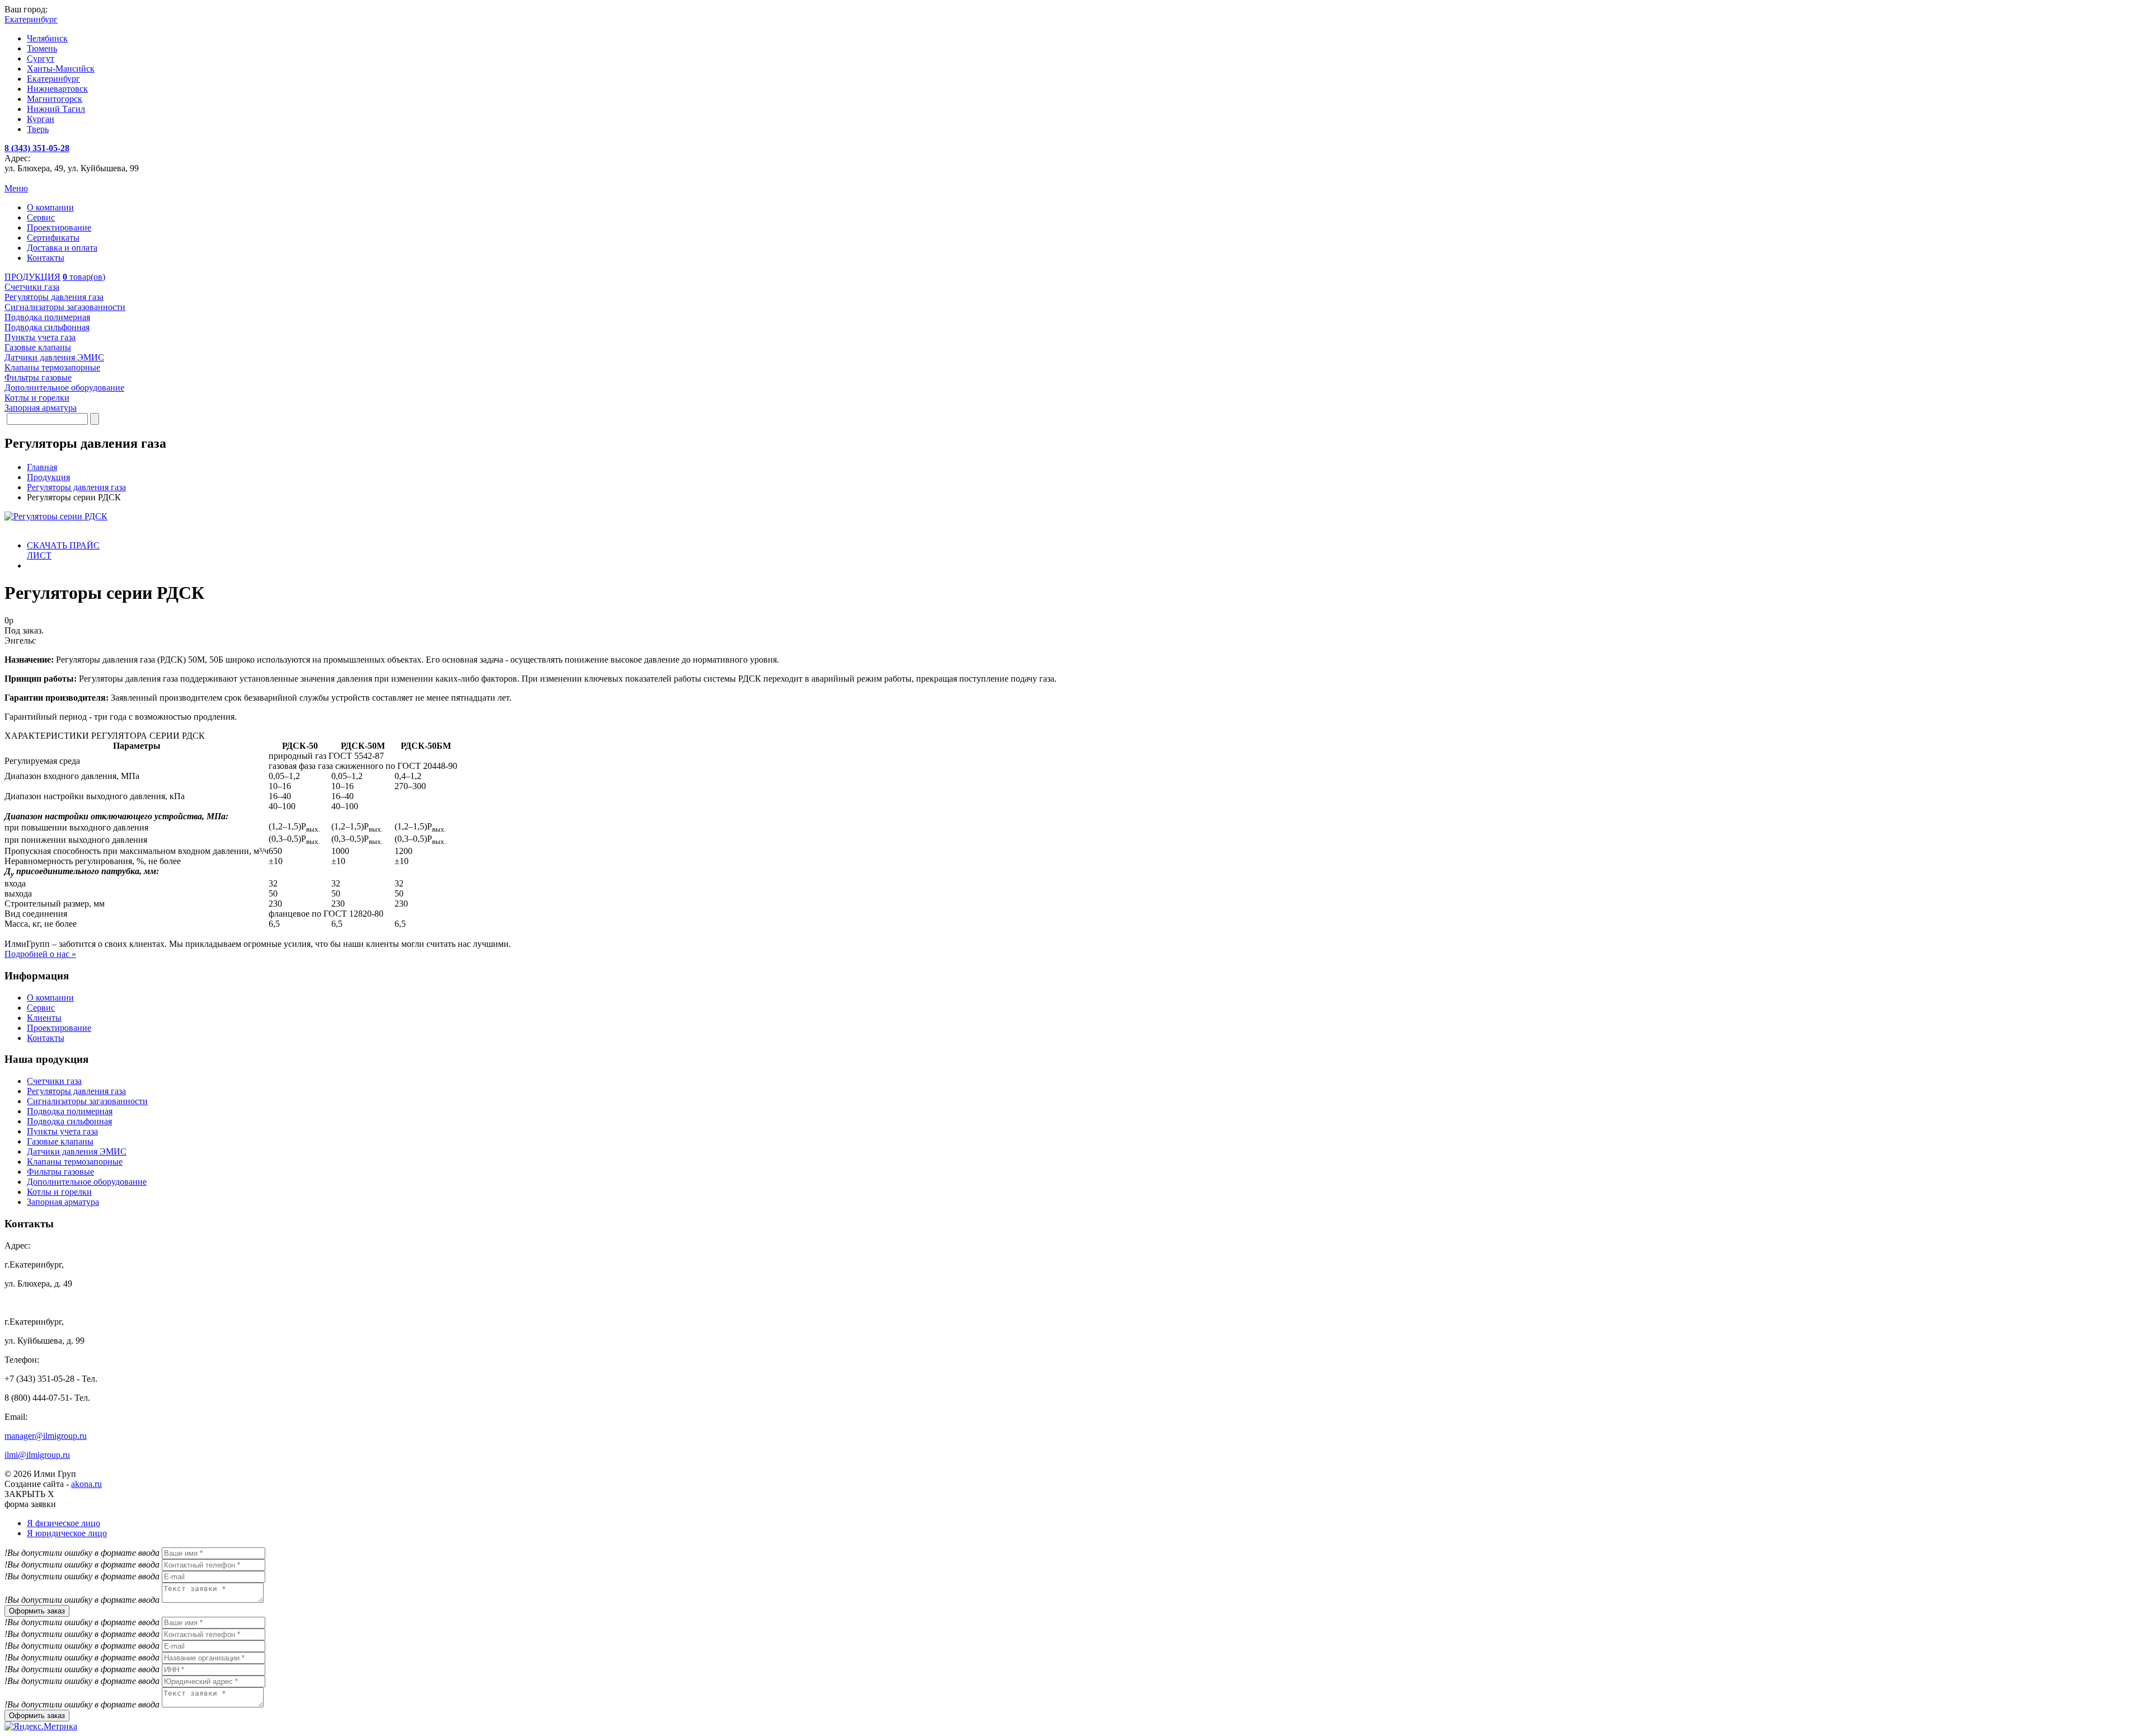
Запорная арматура (63, 1202)
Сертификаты (53, 238)
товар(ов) (84, 277)
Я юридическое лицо (67, 1533)
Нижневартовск (57, 89)
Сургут (41, 58)
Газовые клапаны (60, 1141)
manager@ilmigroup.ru (46, 1436)
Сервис (41, 217)
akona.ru (86, 1484)
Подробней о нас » (40, 954)
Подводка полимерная (70, 1111)
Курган (41, 119)
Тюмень (42, 48)
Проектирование (59, 227)
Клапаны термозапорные (75, 1162)
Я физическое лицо (64, 1523)
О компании (50, 207)
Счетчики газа (54, 1081)
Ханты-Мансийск (61, 69)
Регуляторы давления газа (76, 1091)
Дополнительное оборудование (87, 1182)
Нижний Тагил (56, 109)
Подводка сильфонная (69, 1121)
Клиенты (44, 1018)
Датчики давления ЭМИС (77, 1151)
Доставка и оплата (62, 248)
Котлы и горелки (59, 1192)
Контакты (46, 258)
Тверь (38, 129)
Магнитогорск (55, 99)
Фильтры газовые (60, 1172)
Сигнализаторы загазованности (87, 1101)
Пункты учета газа (62, 1131)
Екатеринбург (53, 79)
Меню (16, 188)
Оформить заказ (37, 1611)
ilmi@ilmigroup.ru (37, 1455)
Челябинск (47, 38)
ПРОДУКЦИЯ (32, 277)
